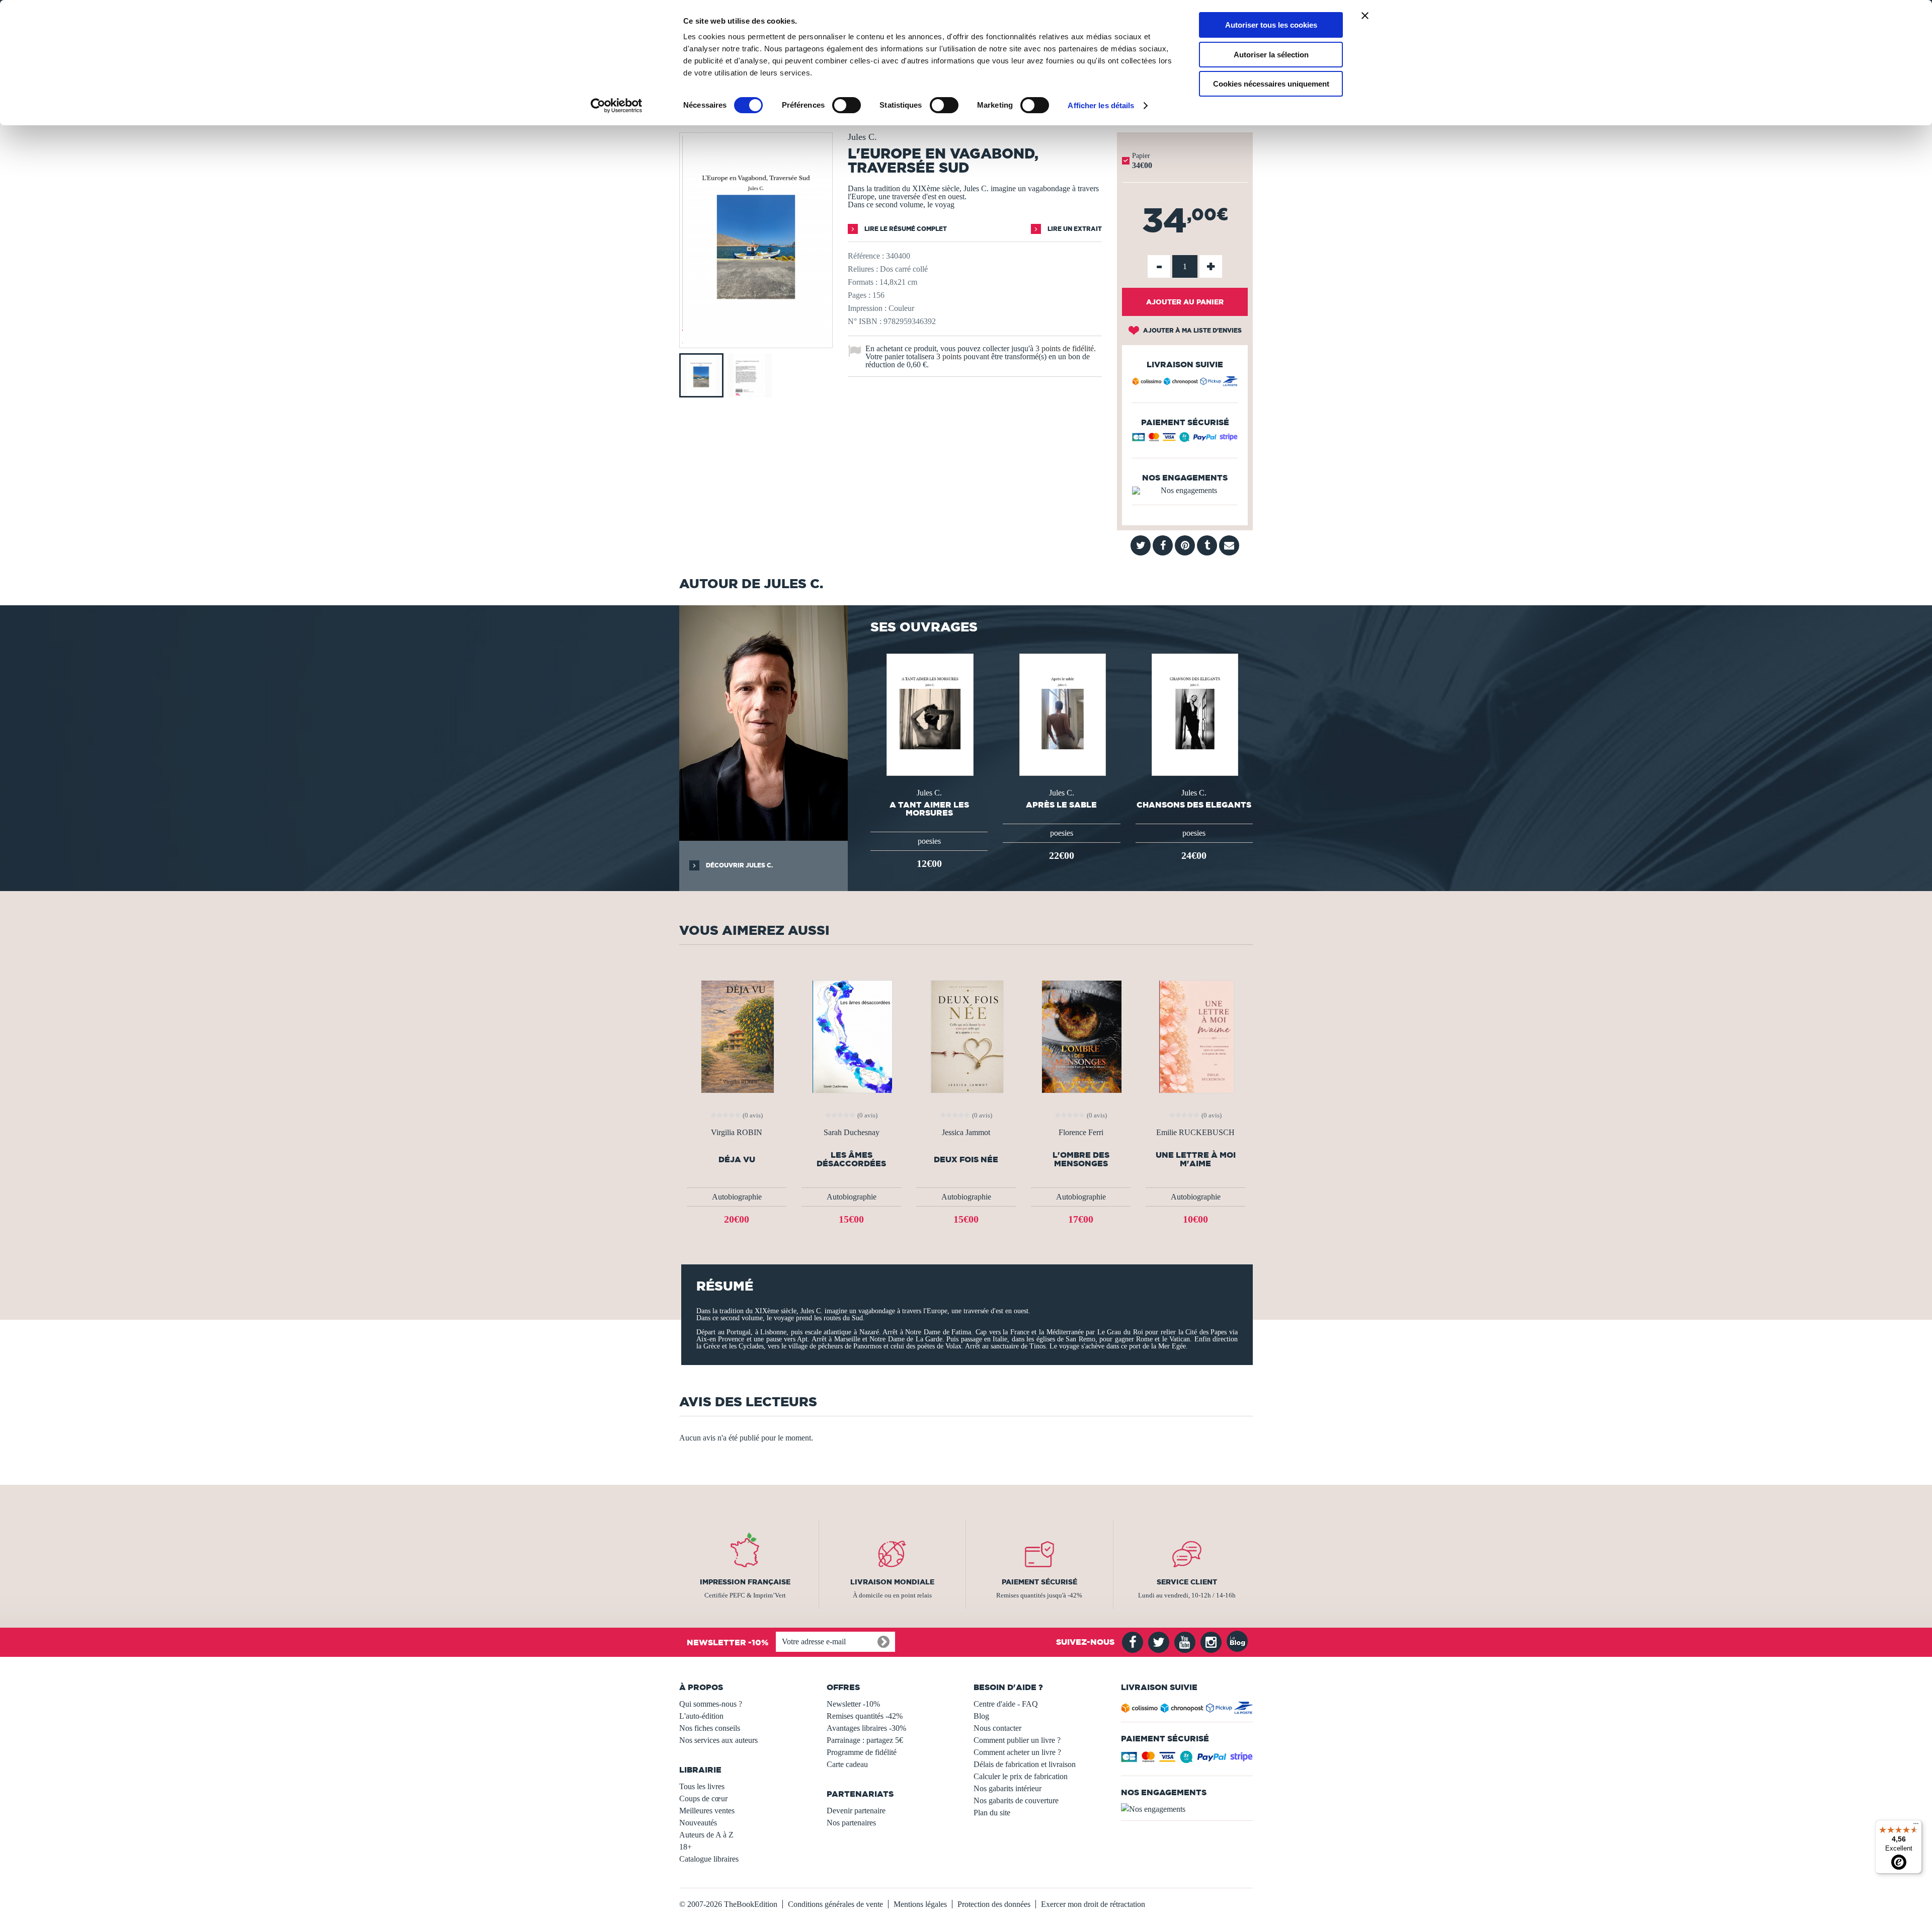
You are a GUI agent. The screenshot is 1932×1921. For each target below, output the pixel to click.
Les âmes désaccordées (851, 1159)
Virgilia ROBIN (737, 1133)
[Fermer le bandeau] (1365, 16)
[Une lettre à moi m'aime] (1196, 1036)
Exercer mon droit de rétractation (1093, 1904)
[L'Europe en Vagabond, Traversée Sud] (756, 341)
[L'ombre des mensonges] (1081, 1036)
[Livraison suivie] (1185, 383)
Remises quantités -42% (865, 1716)
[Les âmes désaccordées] (851, 1036)
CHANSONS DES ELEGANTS (1194, 805)
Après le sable (1061, 805)
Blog (981, 1716)
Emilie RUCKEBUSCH (1195, 1133)
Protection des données (994, 1904)
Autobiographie (737, 1197)
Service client (1187, 1582)
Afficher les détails (1101, 105)
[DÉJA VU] (737, 1036)
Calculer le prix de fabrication (1021, 1776)
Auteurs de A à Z (706, 1835)
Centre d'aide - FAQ (1006, 1704)
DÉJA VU (737, 1159)
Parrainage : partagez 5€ (865, 1740)
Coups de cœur (703, 1798)
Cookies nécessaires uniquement (1271, 84)
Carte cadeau (847, 1764)
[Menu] (1916, 1826)
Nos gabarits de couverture (1016, 1800)
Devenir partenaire (856, 1811)
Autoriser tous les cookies (1271, 25)
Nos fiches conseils (710, 1728)
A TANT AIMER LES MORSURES (929, 809)
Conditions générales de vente (835, 1904)
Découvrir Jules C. (739, 865)
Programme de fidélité (862, 1752)
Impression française (745, 1582)
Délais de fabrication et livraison (1025, 1764)
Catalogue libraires (709, 1859)
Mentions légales (920, 1904)
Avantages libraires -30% (866, 1728)
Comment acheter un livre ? (1017, 1752)
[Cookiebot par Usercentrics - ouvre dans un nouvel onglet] (617, 106)
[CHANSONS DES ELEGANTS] (1194, 714)
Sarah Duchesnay (852, 1133)
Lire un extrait (1074, 229)
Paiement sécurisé (1039, 1582)
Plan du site (992, 1813)
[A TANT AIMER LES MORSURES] (929, 714)
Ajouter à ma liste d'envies (1192, 330)
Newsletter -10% (853, 1704)
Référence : (866, 256)
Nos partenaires (851, 1823)
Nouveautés (698, 1823)
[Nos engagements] (1185, 491)
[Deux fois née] (966, 1036)
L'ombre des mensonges (1081, 1159)
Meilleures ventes (707, 1811)
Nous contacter (997, 1728)
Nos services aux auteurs (718, 1740)
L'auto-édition (701, 1716)
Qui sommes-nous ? (711, 1704)
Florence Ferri (1081, 1133)
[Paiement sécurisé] (1185, 439)
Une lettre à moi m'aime (1196, 1159)
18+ (686, 1847)
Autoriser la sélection (1271, 55)
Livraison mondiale (892, 1582)
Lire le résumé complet (905, 229)
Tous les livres (702, 1786)
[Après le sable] (1062, 714)
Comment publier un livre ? (1017, 1740)
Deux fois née (966, 1159)
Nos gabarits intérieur (1008, 1788)
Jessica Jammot (966, 1133)
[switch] (847, 105)
